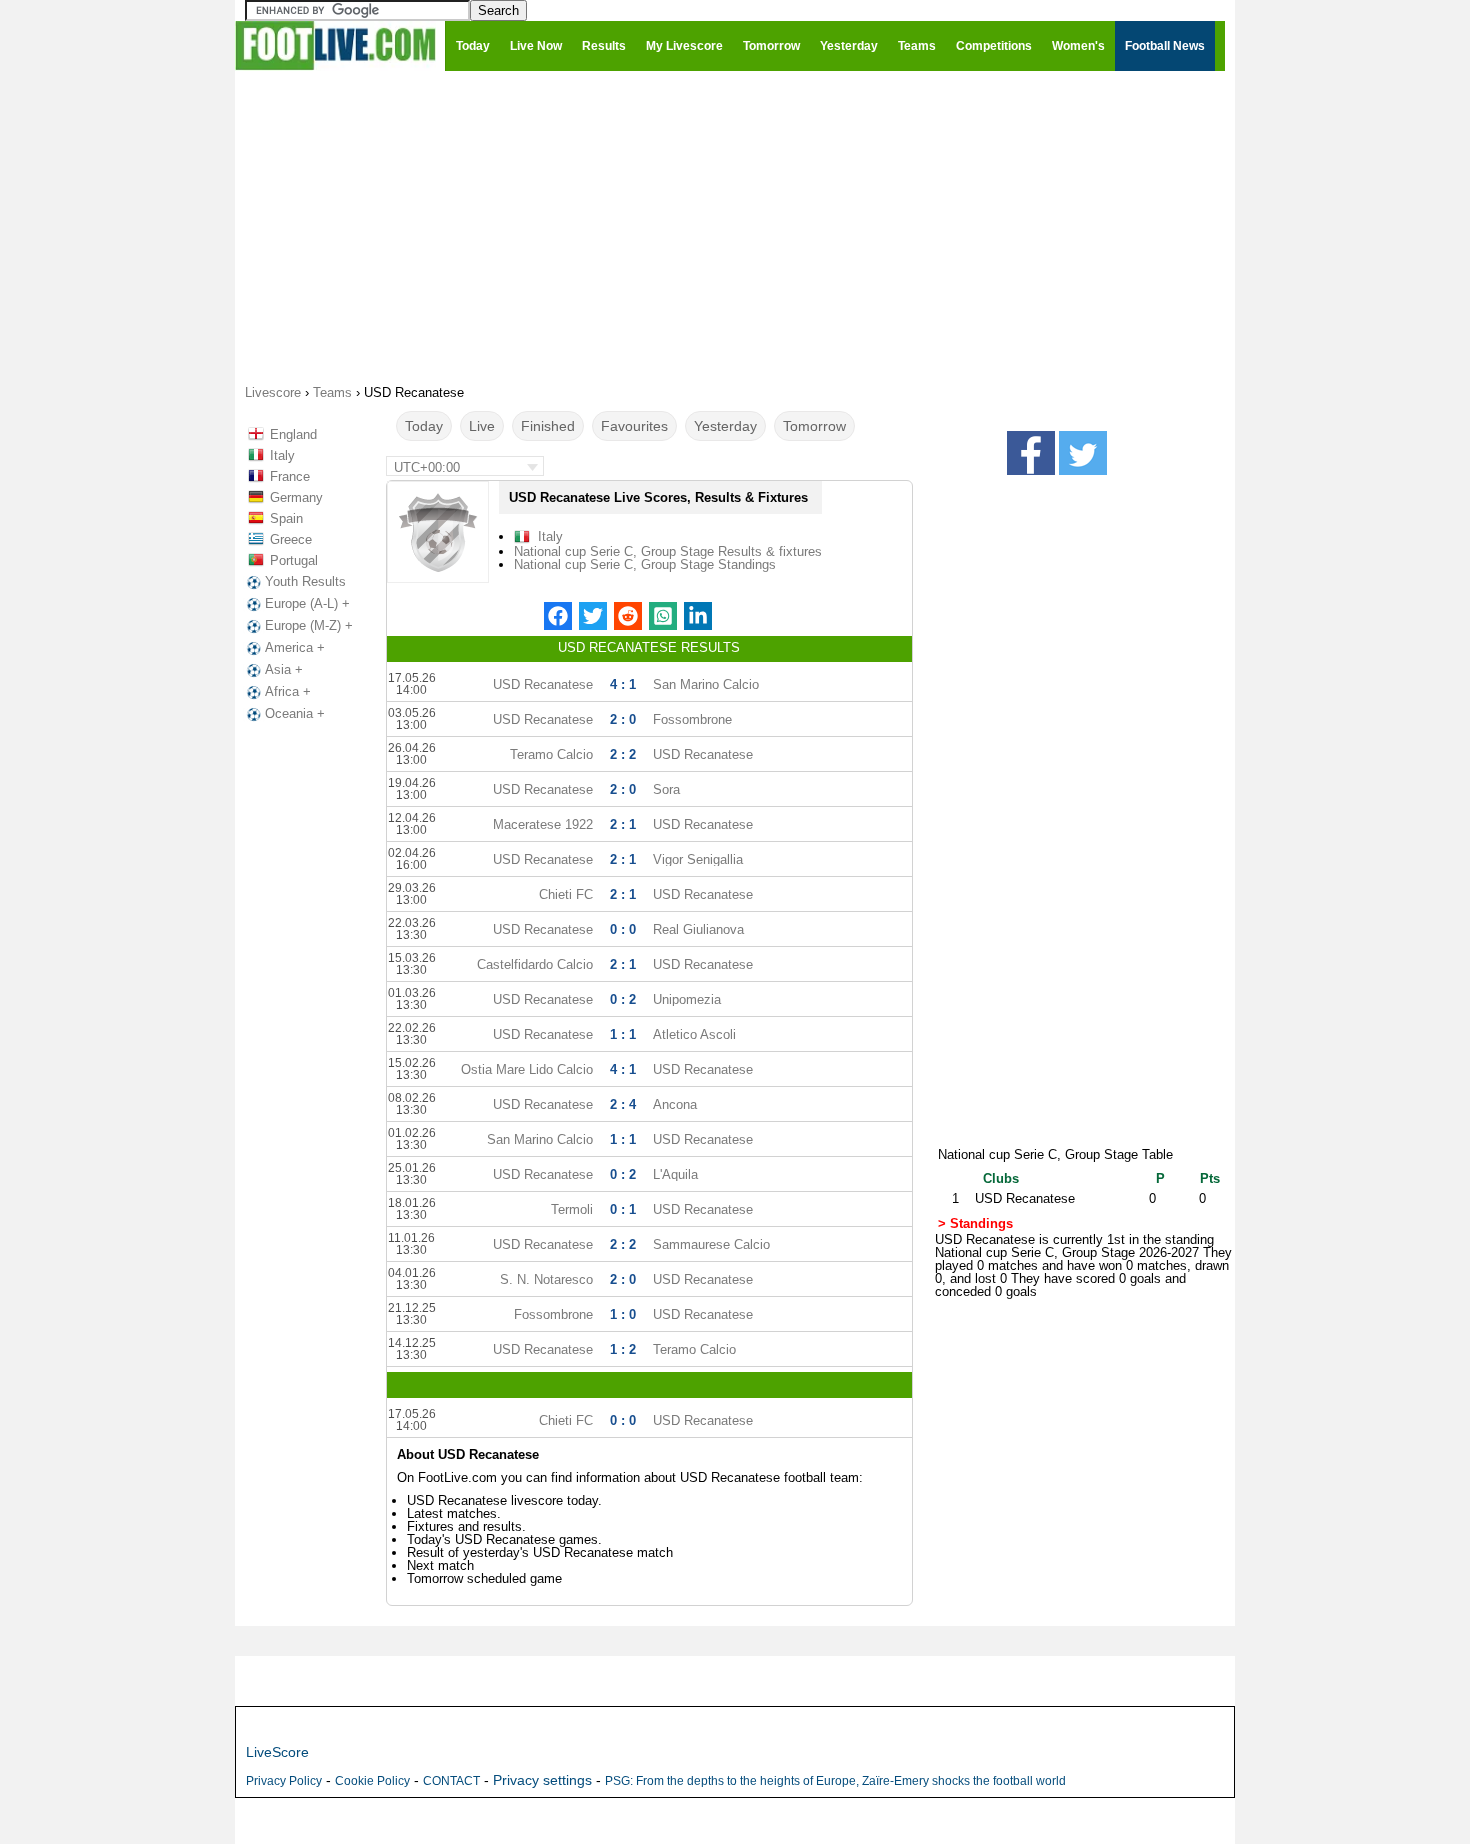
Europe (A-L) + (307, 603)
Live (482, 426)
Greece (291, 539)
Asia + (284, 669)
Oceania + (295, 713)
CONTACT (451, 1781)
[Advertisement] (735, 226)
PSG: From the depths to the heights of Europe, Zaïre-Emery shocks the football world (835, 1781)
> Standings (975, 1223)
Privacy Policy (284, 1781)
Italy (282, 455)
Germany (296, 497)
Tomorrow (814, 426)
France (290, 476)
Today (424, 426)
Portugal (294, 560)
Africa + (288, 691)
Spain (286, 518)
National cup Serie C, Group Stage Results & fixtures (668, 551)
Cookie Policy (372, 1781)
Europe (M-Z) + (309, 625)
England (293, 434)
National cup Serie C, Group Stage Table (1055, 1154)
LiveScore (277, 1752)
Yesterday (725, 426)
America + (295, 647)
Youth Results (305, 581)
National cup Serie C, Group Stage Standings (645, 564)
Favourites (634, 426)
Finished (548, 426)
